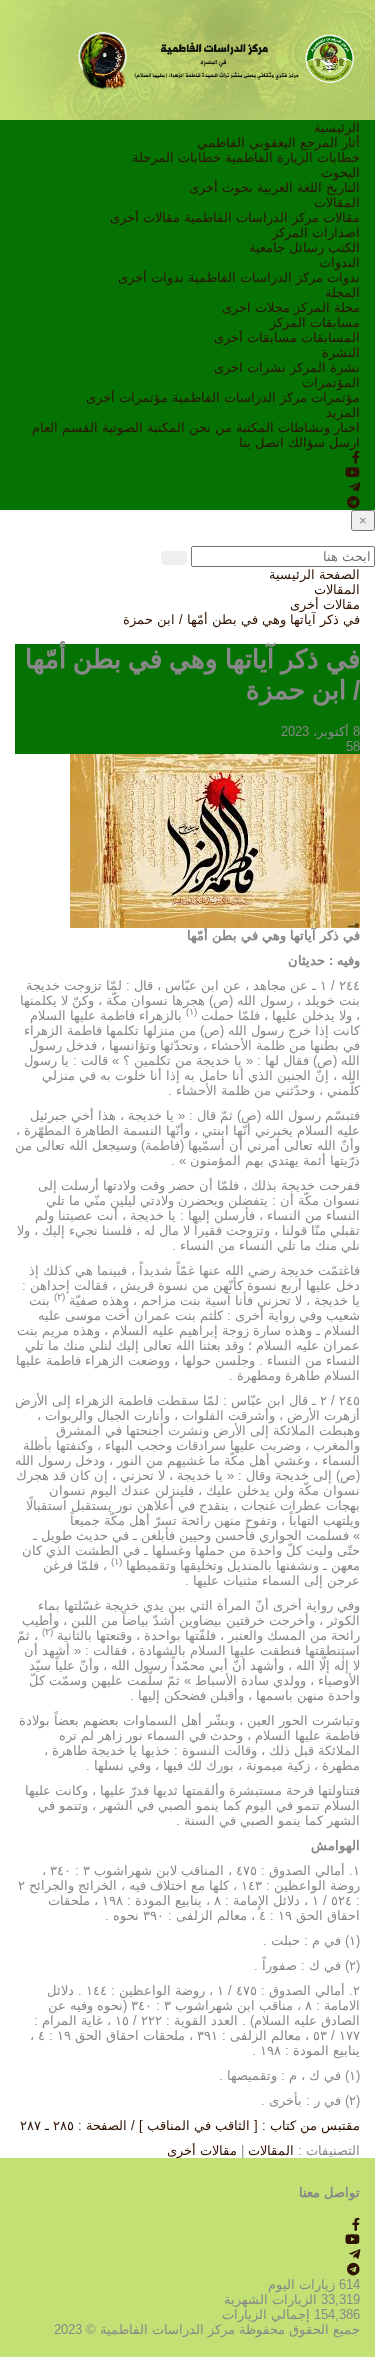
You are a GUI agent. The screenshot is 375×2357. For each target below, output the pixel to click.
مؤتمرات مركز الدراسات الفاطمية (266, 397)
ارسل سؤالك (324, 442)
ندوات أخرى (151, 277)
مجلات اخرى (256, 307)
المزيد (343, 412)
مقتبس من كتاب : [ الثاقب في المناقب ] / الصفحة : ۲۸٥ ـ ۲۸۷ (190, 2125)
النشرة (341, 352)
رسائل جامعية (286, 247)
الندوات (339, 262)
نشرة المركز (325, 367)
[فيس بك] (356, 457)
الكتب (344, 247)
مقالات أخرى (145, 217)
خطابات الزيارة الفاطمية (292, 157)
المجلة (342, 292)
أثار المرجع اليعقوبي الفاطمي (278, 142)
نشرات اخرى (250, 367)
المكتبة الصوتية (143, 427)
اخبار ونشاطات (319, 427)
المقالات (337, 202)
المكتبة (255, 427)
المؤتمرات (331, 382)
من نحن (210, 427)
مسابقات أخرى (255, 337)
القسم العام (65, 427)
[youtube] (352, 472)
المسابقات (330, 337)
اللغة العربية (289, 187)
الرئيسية (337, 127)
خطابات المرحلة (176, 157)
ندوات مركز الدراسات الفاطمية (274, 277)
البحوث (340, 172)
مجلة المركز (327, 307)
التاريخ (343, 187)
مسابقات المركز (315, 322)
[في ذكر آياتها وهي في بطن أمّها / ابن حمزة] (215, 839)
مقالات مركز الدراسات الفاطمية (272, 217)
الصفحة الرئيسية (314, 574)
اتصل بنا (261, 442)
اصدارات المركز (316, 232)
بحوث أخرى (221, 187)
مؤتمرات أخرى (127, 397)
